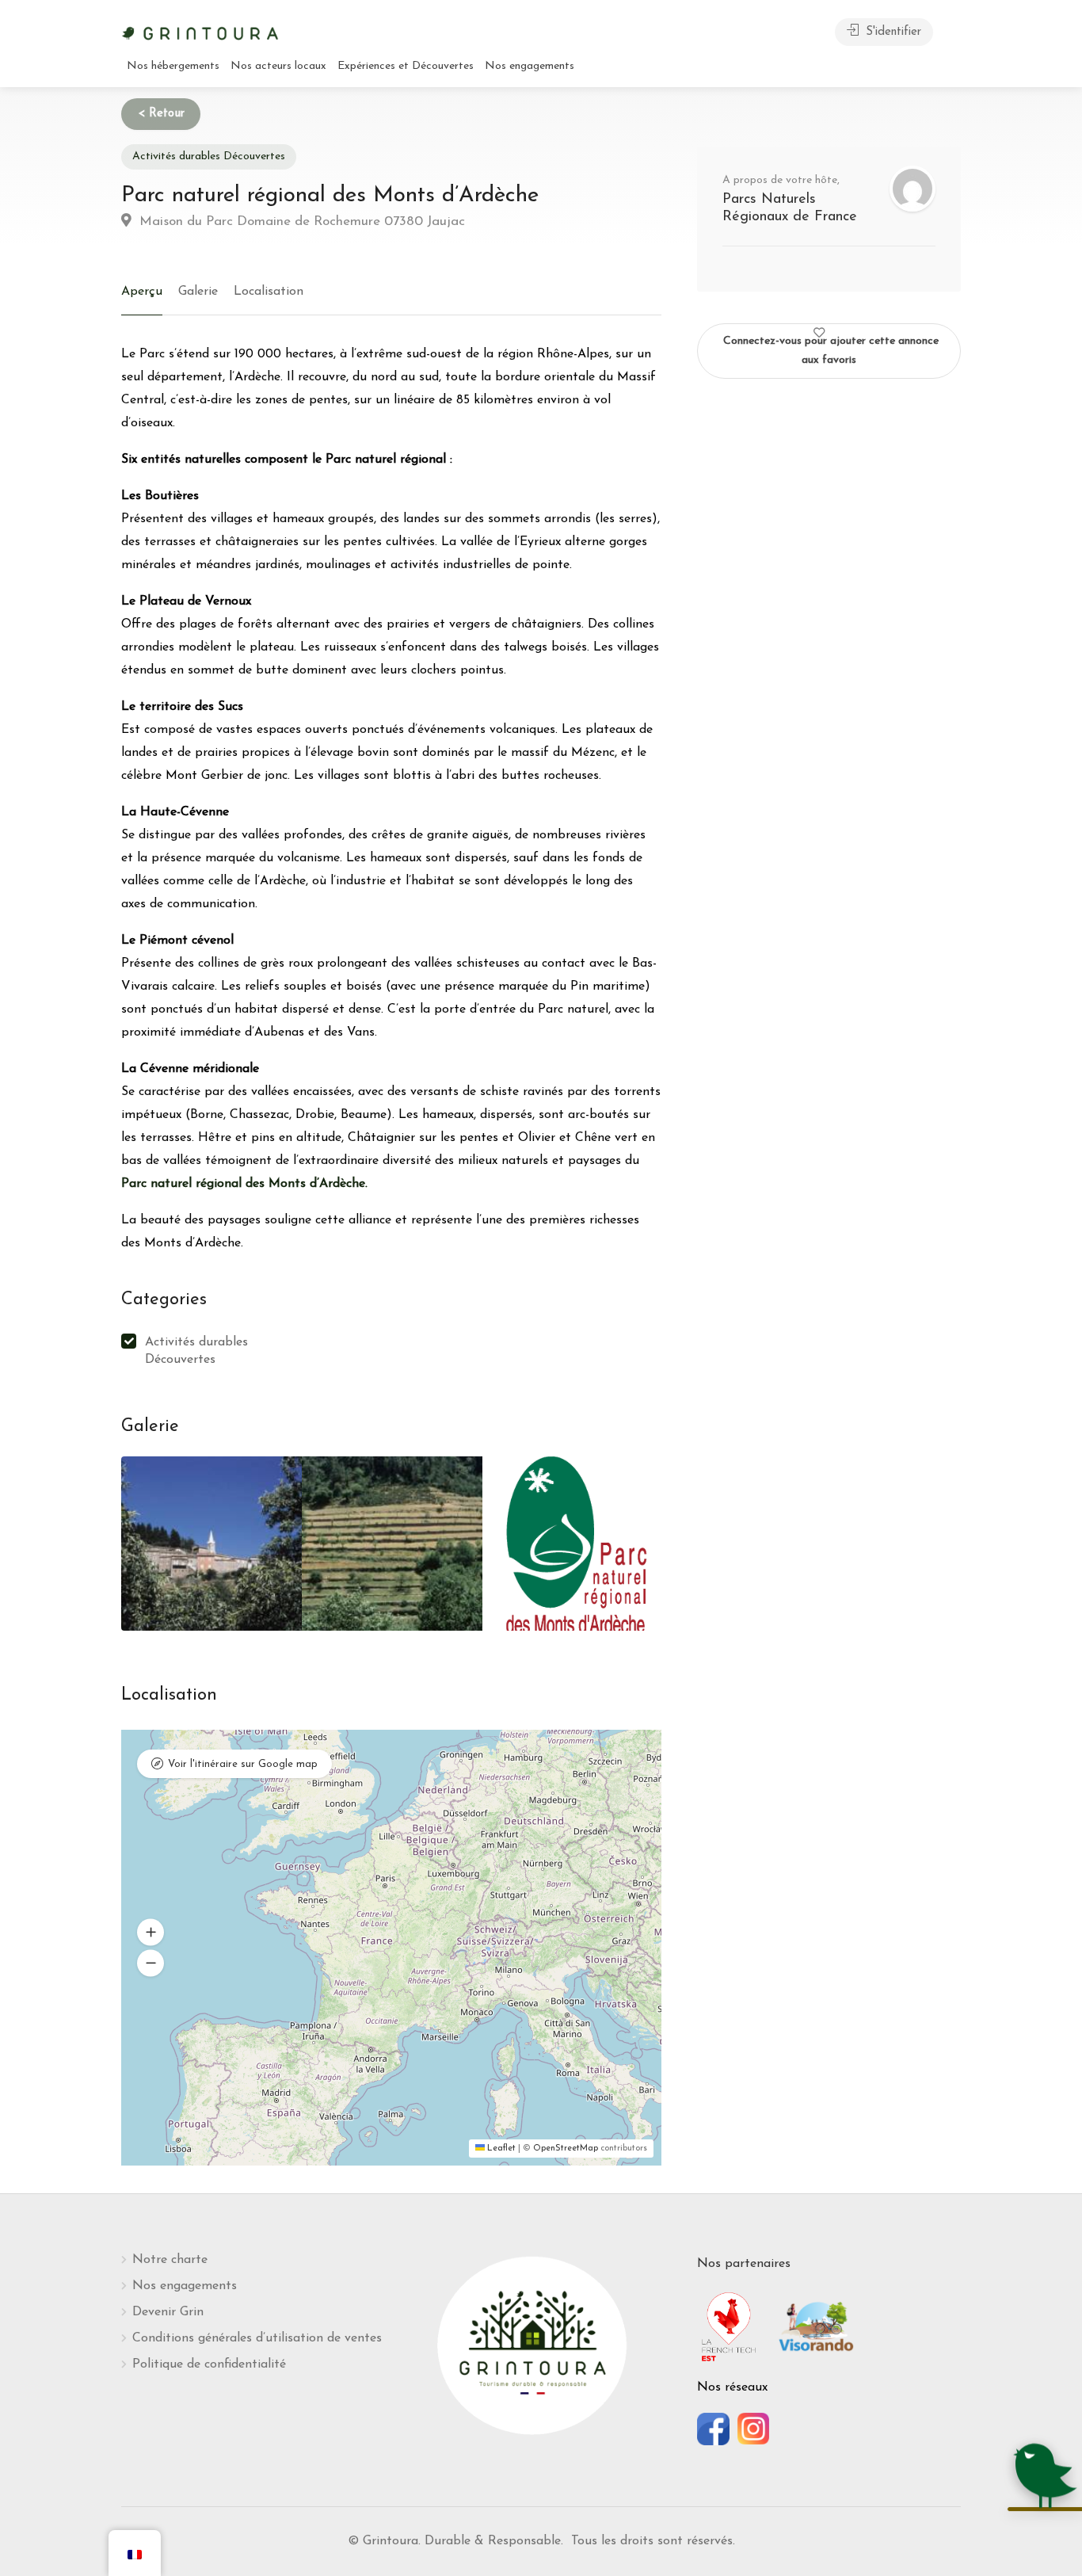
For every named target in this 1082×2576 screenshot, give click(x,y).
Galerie (198, 292)
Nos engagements (530, 66)
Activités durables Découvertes (209, 156)
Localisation (269, 292)
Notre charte (170, 2260)
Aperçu (142, 292)
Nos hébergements (173, 66)
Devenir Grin (168, 2312)
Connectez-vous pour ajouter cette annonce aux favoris (831, 351)
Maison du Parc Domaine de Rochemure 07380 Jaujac (300, 221)
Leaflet (500, 2149)
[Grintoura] (200, 32)
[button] (150, 1932)
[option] (211, 1544)
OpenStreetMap (566, 2149)
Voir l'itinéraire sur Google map (243, 1764)
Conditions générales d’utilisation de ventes (257, 2338)
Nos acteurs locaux (278, 66)
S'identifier (892, 32)
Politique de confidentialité (209, 2364)
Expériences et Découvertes (406, 66)
